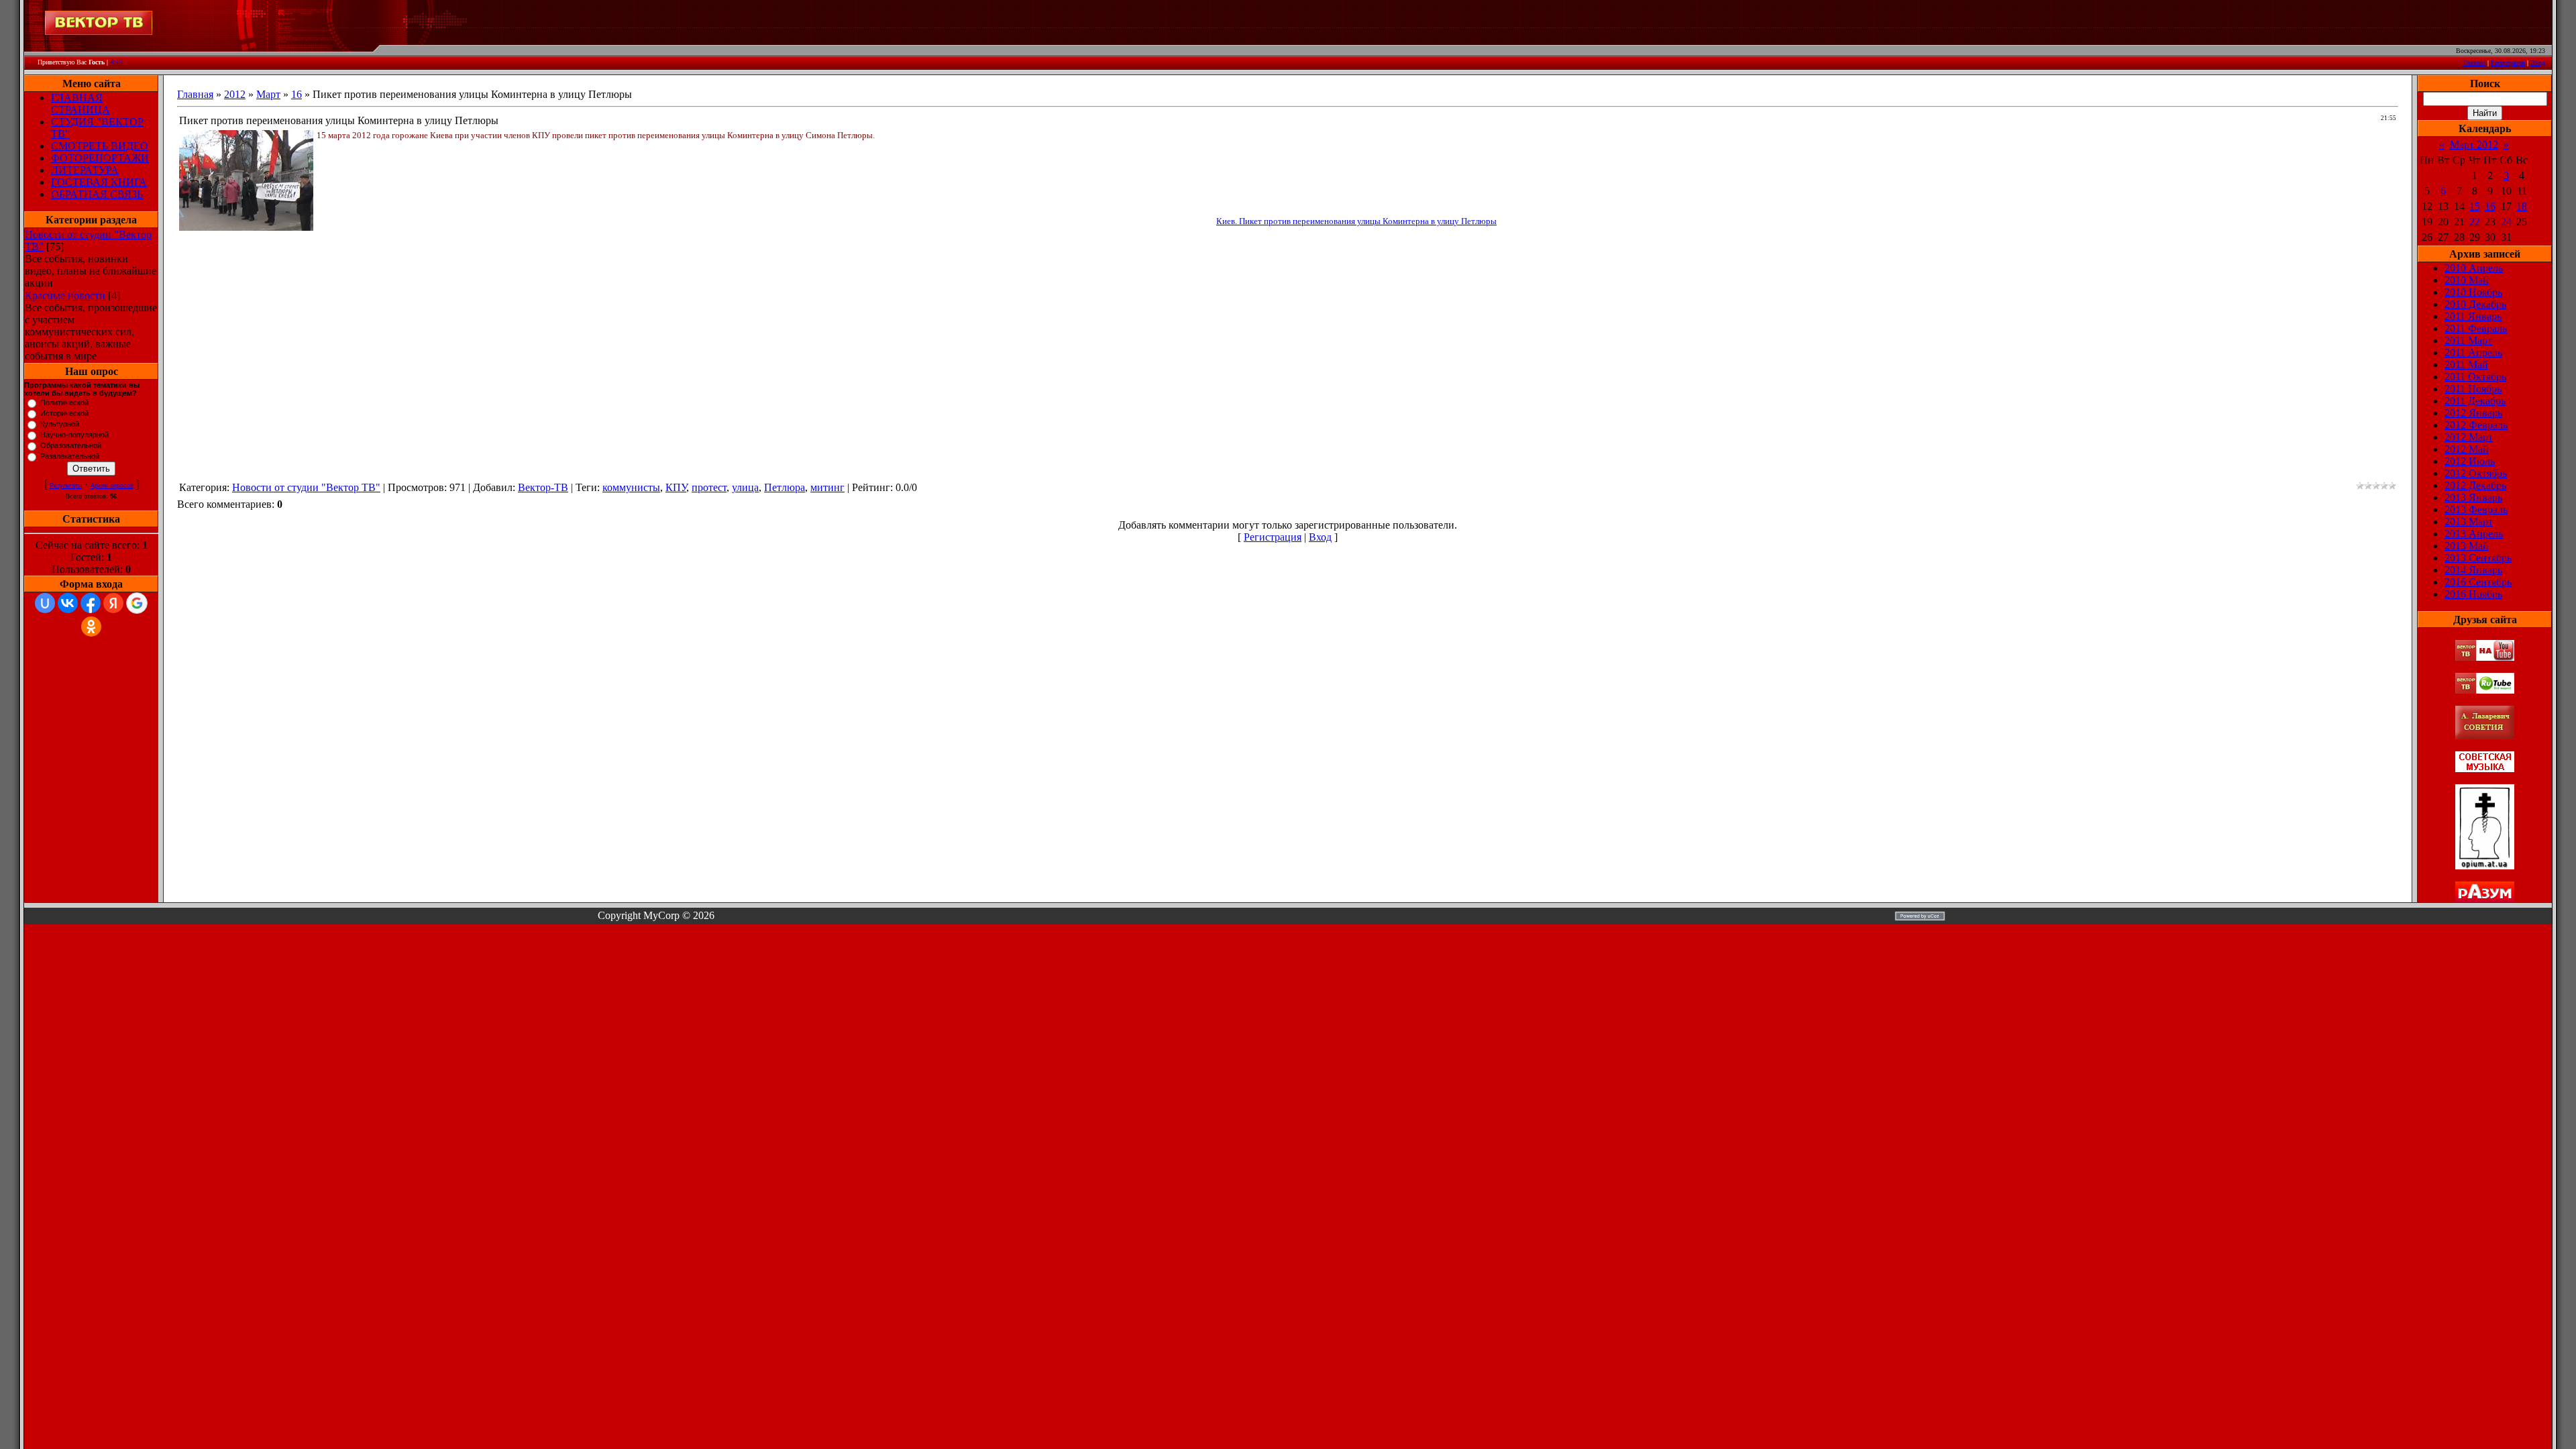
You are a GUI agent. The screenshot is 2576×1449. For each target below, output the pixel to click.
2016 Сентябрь (2478, 582)
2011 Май (2466, 365)
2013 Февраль (2476, 509)
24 (2506, 222)
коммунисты (631, 487)
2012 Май (2467, 449)
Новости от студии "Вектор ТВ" (306, 487)
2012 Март (2469, 437)
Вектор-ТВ (543, 487)
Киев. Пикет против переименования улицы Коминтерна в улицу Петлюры (1356, 221)
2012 (235, 94)
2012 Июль (2470, 461)
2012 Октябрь (2476, 473)
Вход (2538, 63)
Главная (2474, 63)
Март (268, 94)
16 (297, 94)
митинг (827, 487)
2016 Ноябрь (2473, 594)
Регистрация (2508, 63)
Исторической (64, 413)
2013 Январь (2473, 497)
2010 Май (2467, 280)
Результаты (66, 486)
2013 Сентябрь (2478, 558)
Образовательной (71, 445)
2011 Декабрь (2475, 401)
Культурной (60, 424)
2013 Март (2469, 522)
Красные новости (65, 296)
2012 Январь (2473, 413)
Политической (64, 402)
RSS (116, 62)
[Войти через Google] (137, 603)
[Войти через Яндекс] (113, 603)
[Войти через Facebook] (91, 603)
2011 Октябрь (2475, 377)
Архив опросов (112, 486)
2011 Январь (2473, 316)
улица (745, 487)
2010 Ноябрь (2473, 292)
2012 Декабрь (2475, 485)
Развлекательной (70, 456)
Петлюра (785, 487)
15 (2475, 206)
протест (709, 487)
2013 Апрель (2474, 534)
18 (2522, 206)
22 (2475, 222)
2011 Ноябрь (2473, 389)
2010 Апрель (2474, 268)
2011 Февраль (2476, 328)
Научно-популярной (74, 435)
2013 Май (2467, 546)
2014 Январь (2473, 570)
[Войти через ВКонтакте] (68, 603)
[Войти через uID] (45, 603)
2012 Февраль (2476, 425)
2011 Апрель (2473, 353)
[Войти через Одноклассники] (91, 627)
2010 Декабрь (2475, 304)
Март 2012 (2474, 145)
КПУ (676, 487)
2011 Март (2468, 340)
